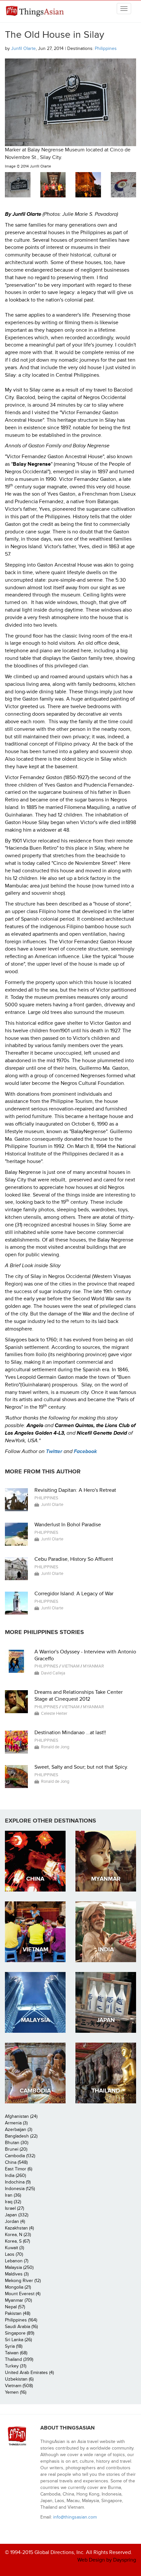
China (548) (16, 2162)
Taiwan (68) (16, 2353)
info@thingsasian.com (75, 2517)
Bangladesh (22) (21, 2136)
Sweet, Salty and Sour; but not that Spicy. (81, 1767)
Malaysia (35, 2020)
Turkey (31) (16, 2366)
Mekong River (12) (23, 2281)
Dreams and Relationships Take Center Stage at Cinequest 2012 (79, 1696)
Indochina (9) (18, 2182)
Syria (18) (14, 2346)
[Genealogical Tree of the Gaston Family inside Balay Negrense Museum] (124, 185)
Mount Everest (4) (23, 2294)
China (35, 1879)
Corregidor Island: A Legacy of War (74, 1594)
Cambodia (35, 2091)
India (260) (15, 2175)
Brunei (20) (16, 2149)
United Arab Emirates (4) (29, 2373)
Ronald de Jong (55, 1747)
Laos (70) (14, 2254)
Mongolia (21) (18, 2287)
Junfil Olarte (23, 48)
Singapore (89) (20, 2333)
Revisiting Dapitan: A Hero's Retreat (75, 1490)
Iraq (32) (13, 2202)
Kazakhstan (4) (19, 2228)
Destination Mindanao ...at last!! (70, 1733)
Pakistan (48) (18, 2313)
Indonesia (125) (20, 2189)
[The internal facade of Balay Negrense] (53, 185)
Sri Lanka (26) (18, 2340)
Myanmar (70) (18, 2300)
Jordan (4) (15, 2221)
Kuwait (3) (14, 2248)
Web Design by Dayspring (107, 2560)
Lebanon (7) (17, 2261)
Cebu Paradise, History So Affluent (74, 1559)
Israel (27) (14, 2208)
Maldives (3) (17, 2274)
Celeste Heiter (54, 1714)
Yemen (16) (16, 2392)
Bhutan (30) (17, 2143)
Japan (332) (17, 2215)
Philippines (106, 48)
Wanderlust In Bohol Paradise (68, 1525)
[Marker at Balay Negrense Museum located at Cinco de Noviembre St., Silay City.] (18, 185)
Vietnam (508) (19, 2386)
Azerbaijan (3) (19, 2129)
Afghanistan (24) (21, 2116)
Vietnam (71, 1666)
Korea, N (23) (18, 2235)
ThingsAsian (36, 11)
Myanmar (93, 1666)
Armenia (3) (16, 2123)
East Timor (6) (19, 2169)
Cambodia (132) (20, 2156)
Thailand (106, 2091)
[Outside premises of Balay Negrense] (88, 185)
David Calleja (53, 1673)
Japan (106, 2020)
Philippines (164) (21, 2320)
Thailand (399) (19, 2359)
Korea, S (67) (17, 2241)
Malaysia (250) (19, 2267)
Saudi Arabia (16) (21, 2327)
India (106, 1949)
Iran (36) (13, 2195)
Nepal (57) (15, 2307)
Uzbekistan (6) (19, 2379)
